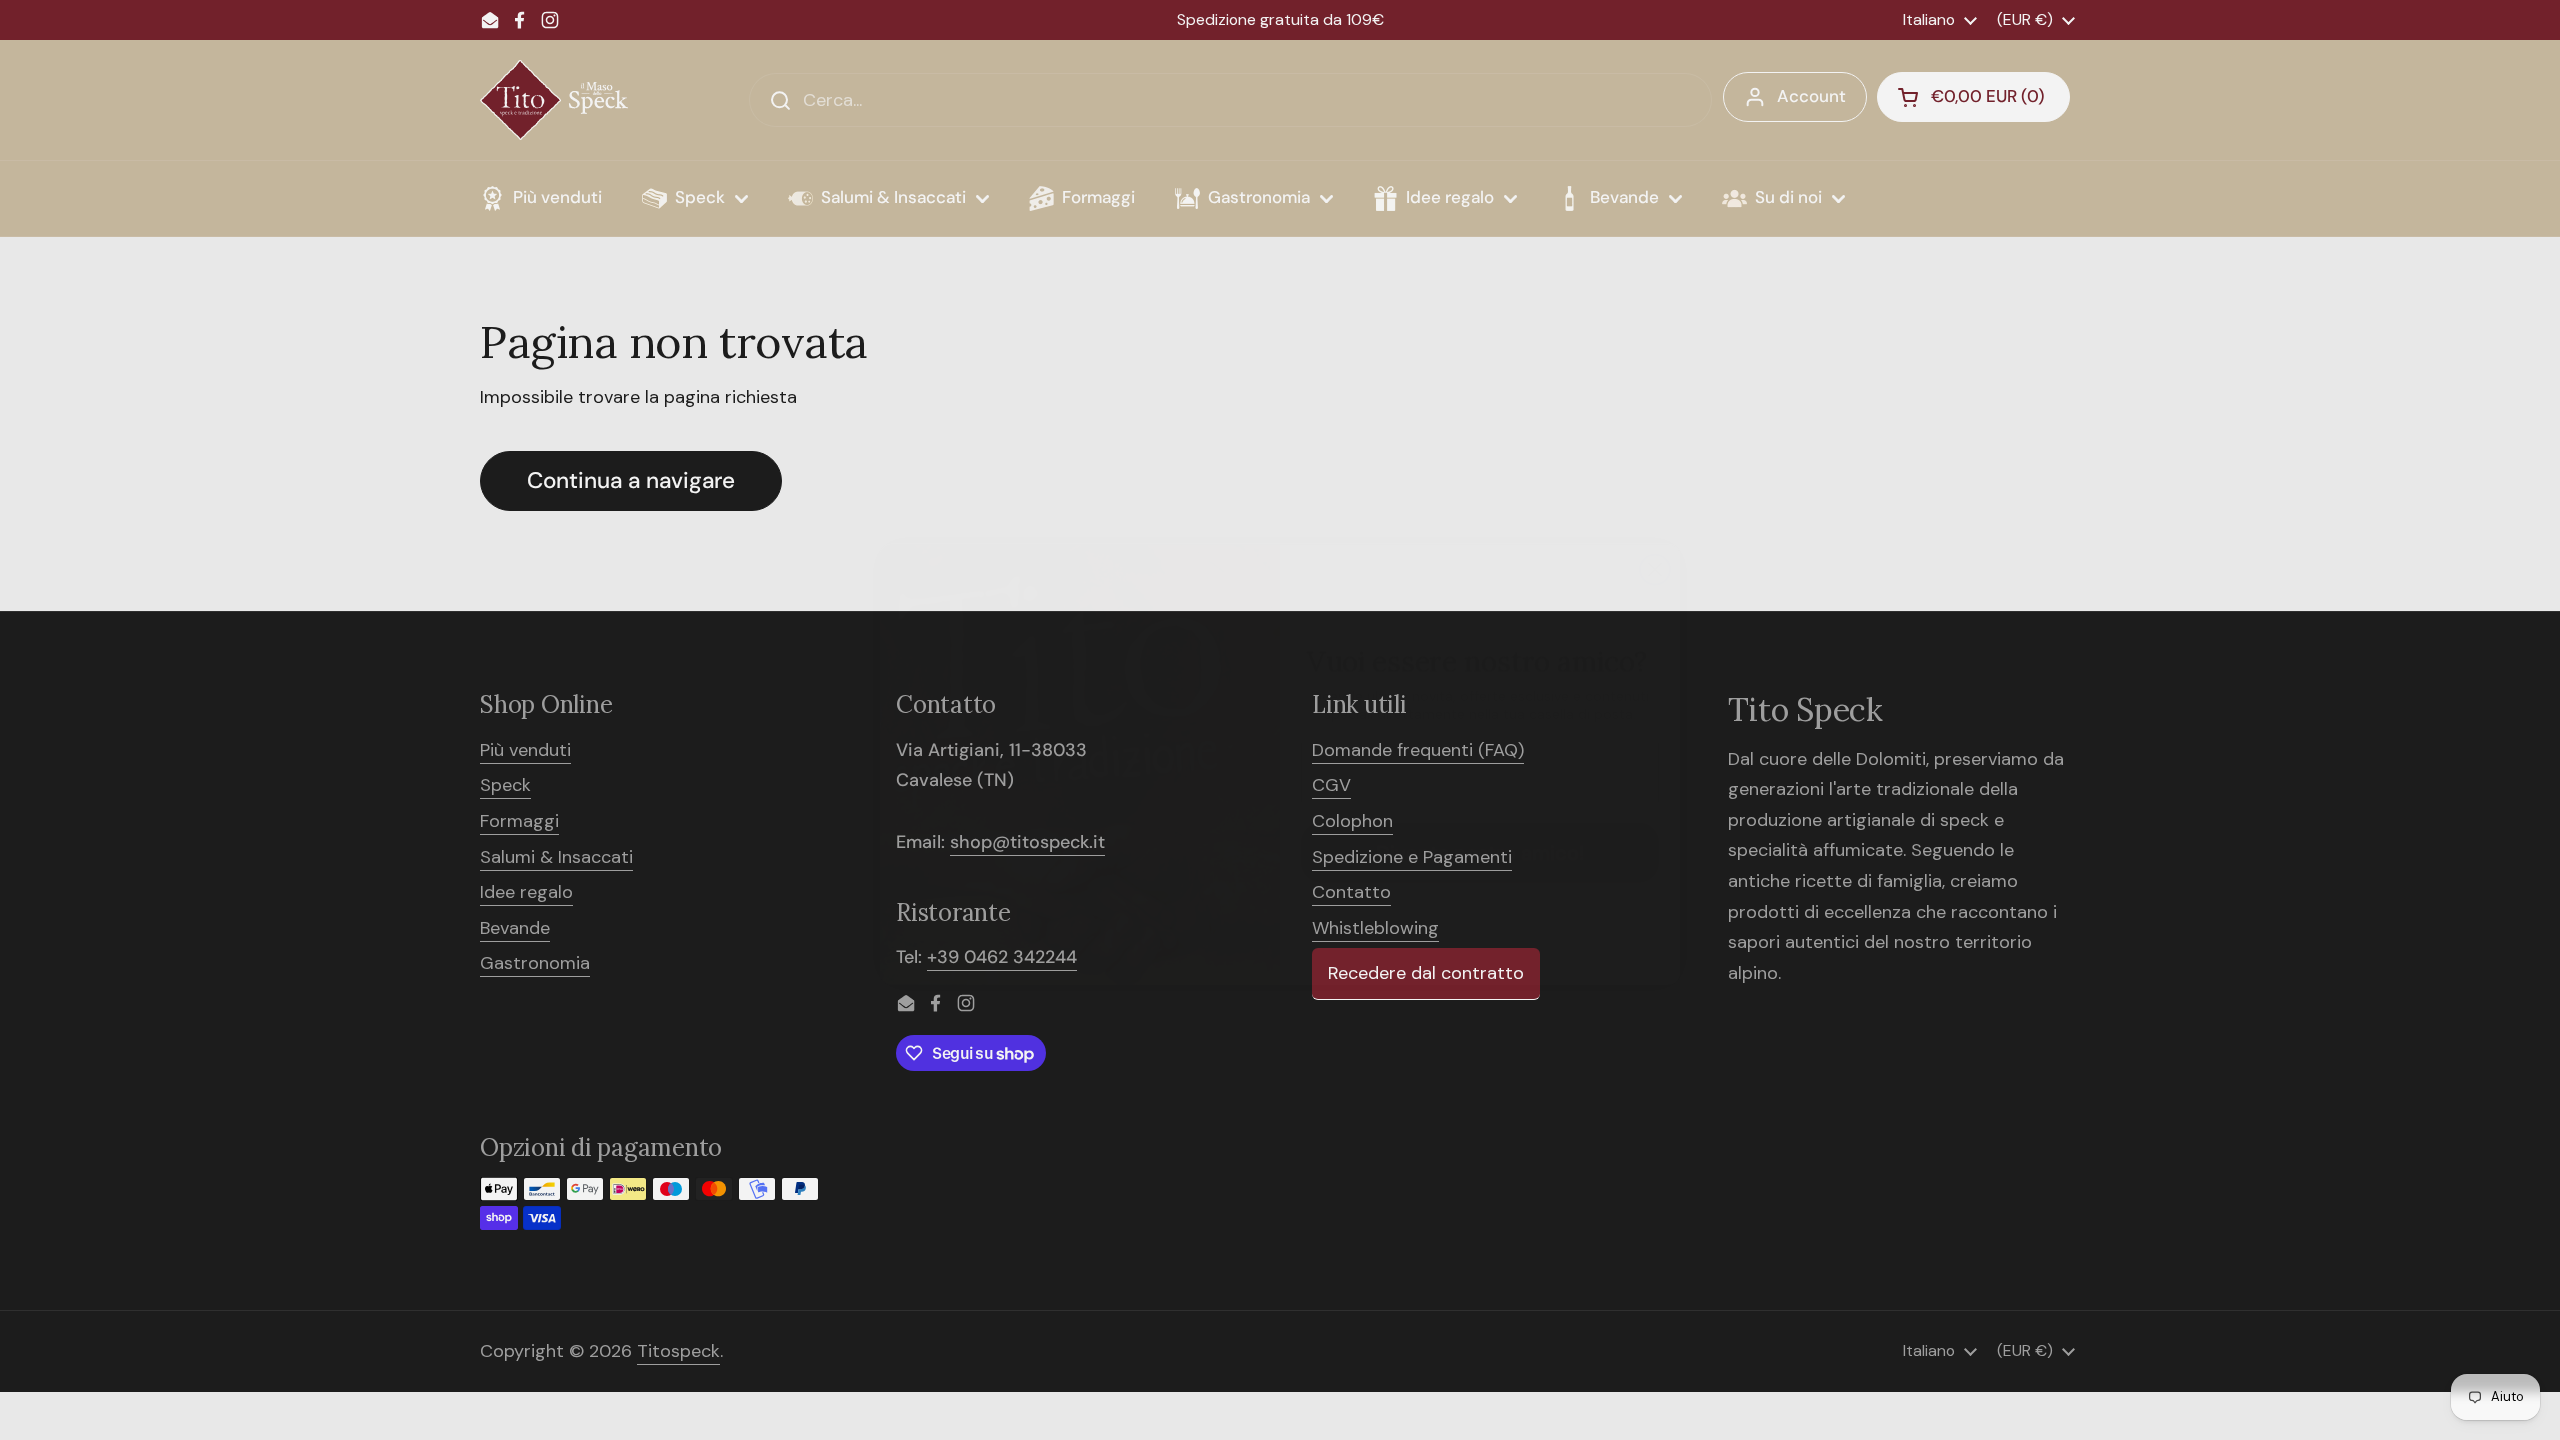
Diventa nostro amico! (1480, 808)
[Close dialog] (1655, 525)
